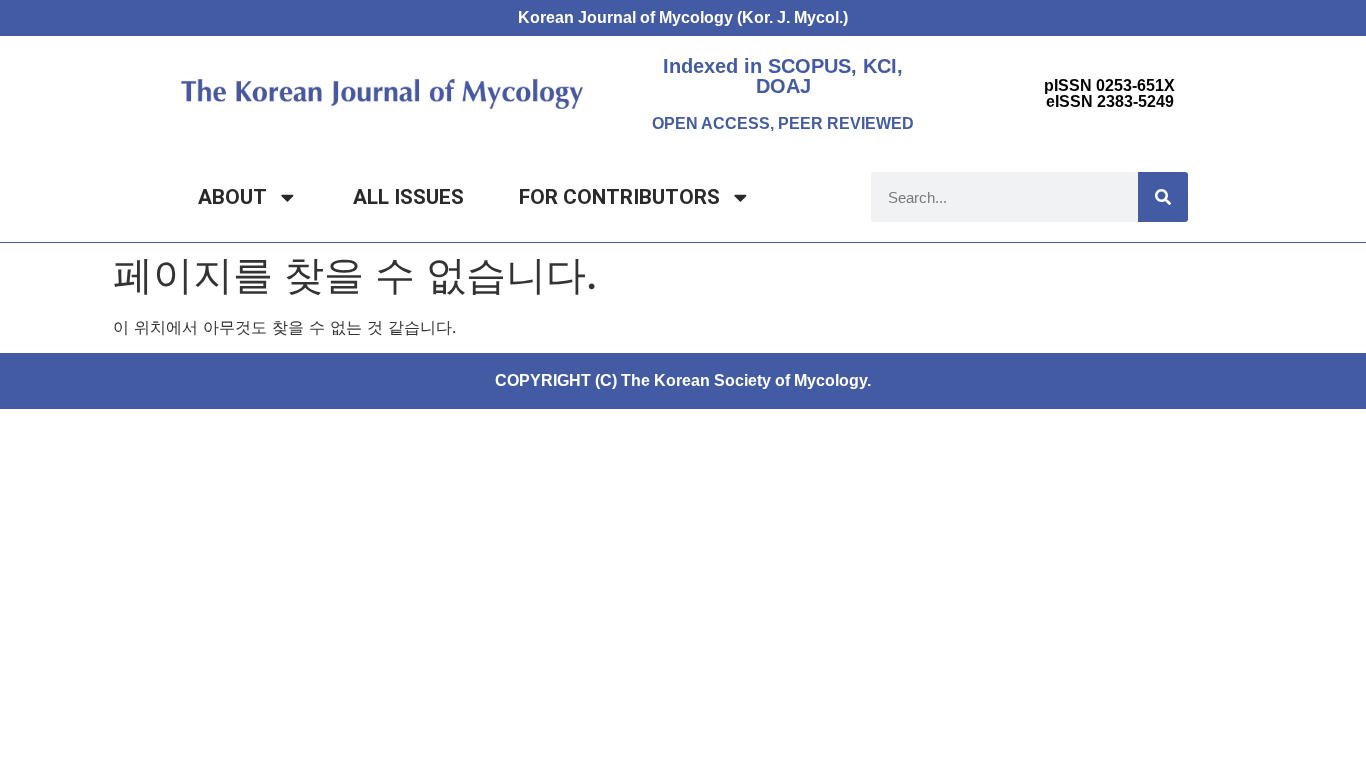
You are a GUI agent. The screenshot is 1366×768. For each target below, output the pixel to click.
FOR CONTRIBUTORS (619, 197)
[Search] (1163, 197)
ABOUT (232, 197)
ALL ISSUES (408, 197)
